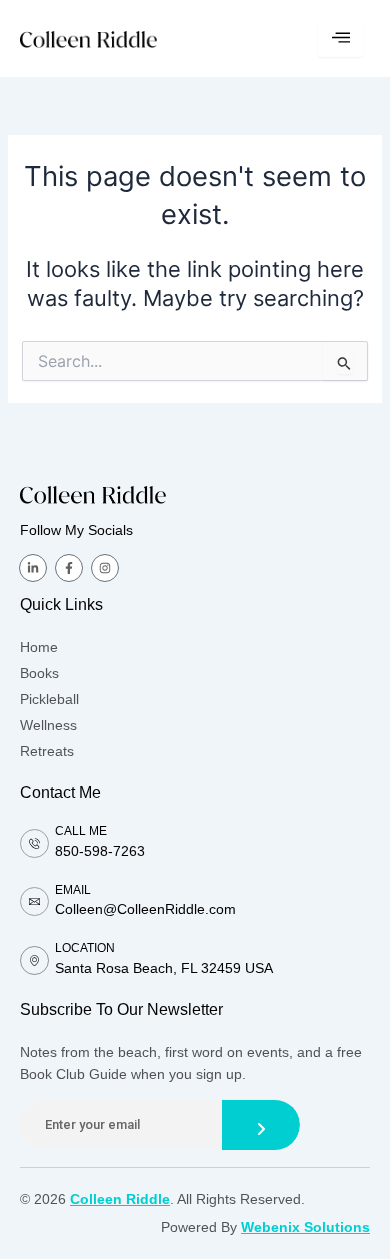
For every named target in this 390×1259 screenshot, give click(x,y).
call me (81, 831)
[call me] (34, 843)
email (73, 890)
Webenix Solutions (305, 1227)
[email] (34, 901)
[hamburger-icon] (340, 38)
